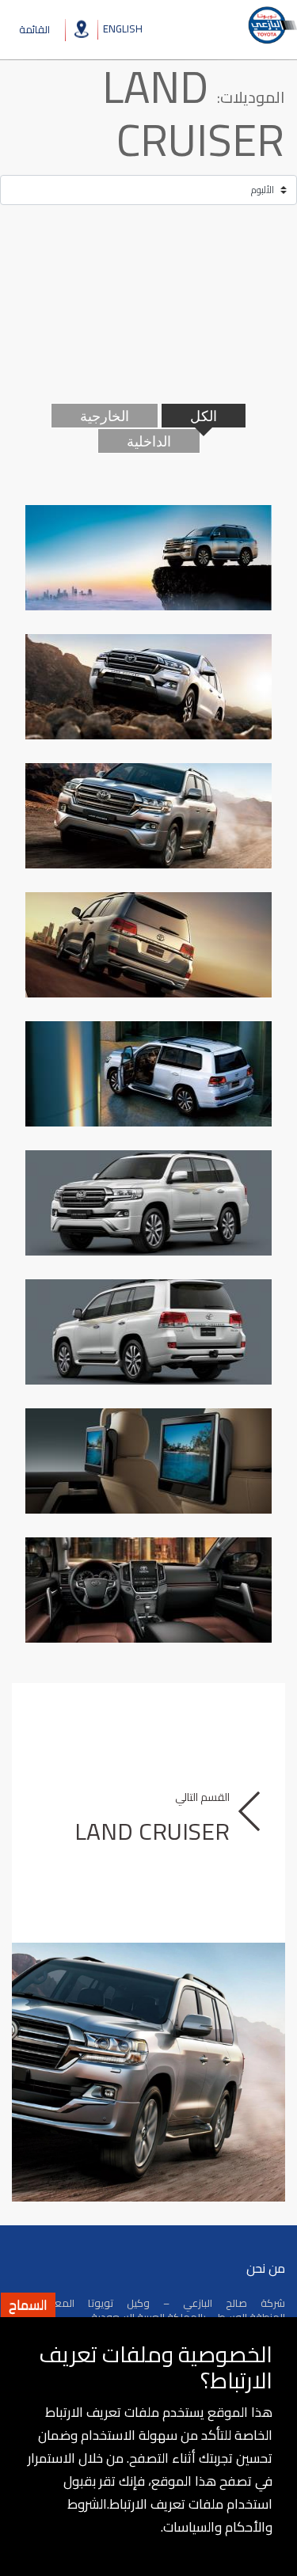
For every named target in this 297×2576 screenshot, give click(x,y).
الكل (204, 416)
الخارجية (105, 416)
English (123, 28)
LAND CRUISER (193, 113)
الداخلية (149, 441)
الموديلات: (251, 97)
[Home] (272, 25)
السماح (28, 2305)
